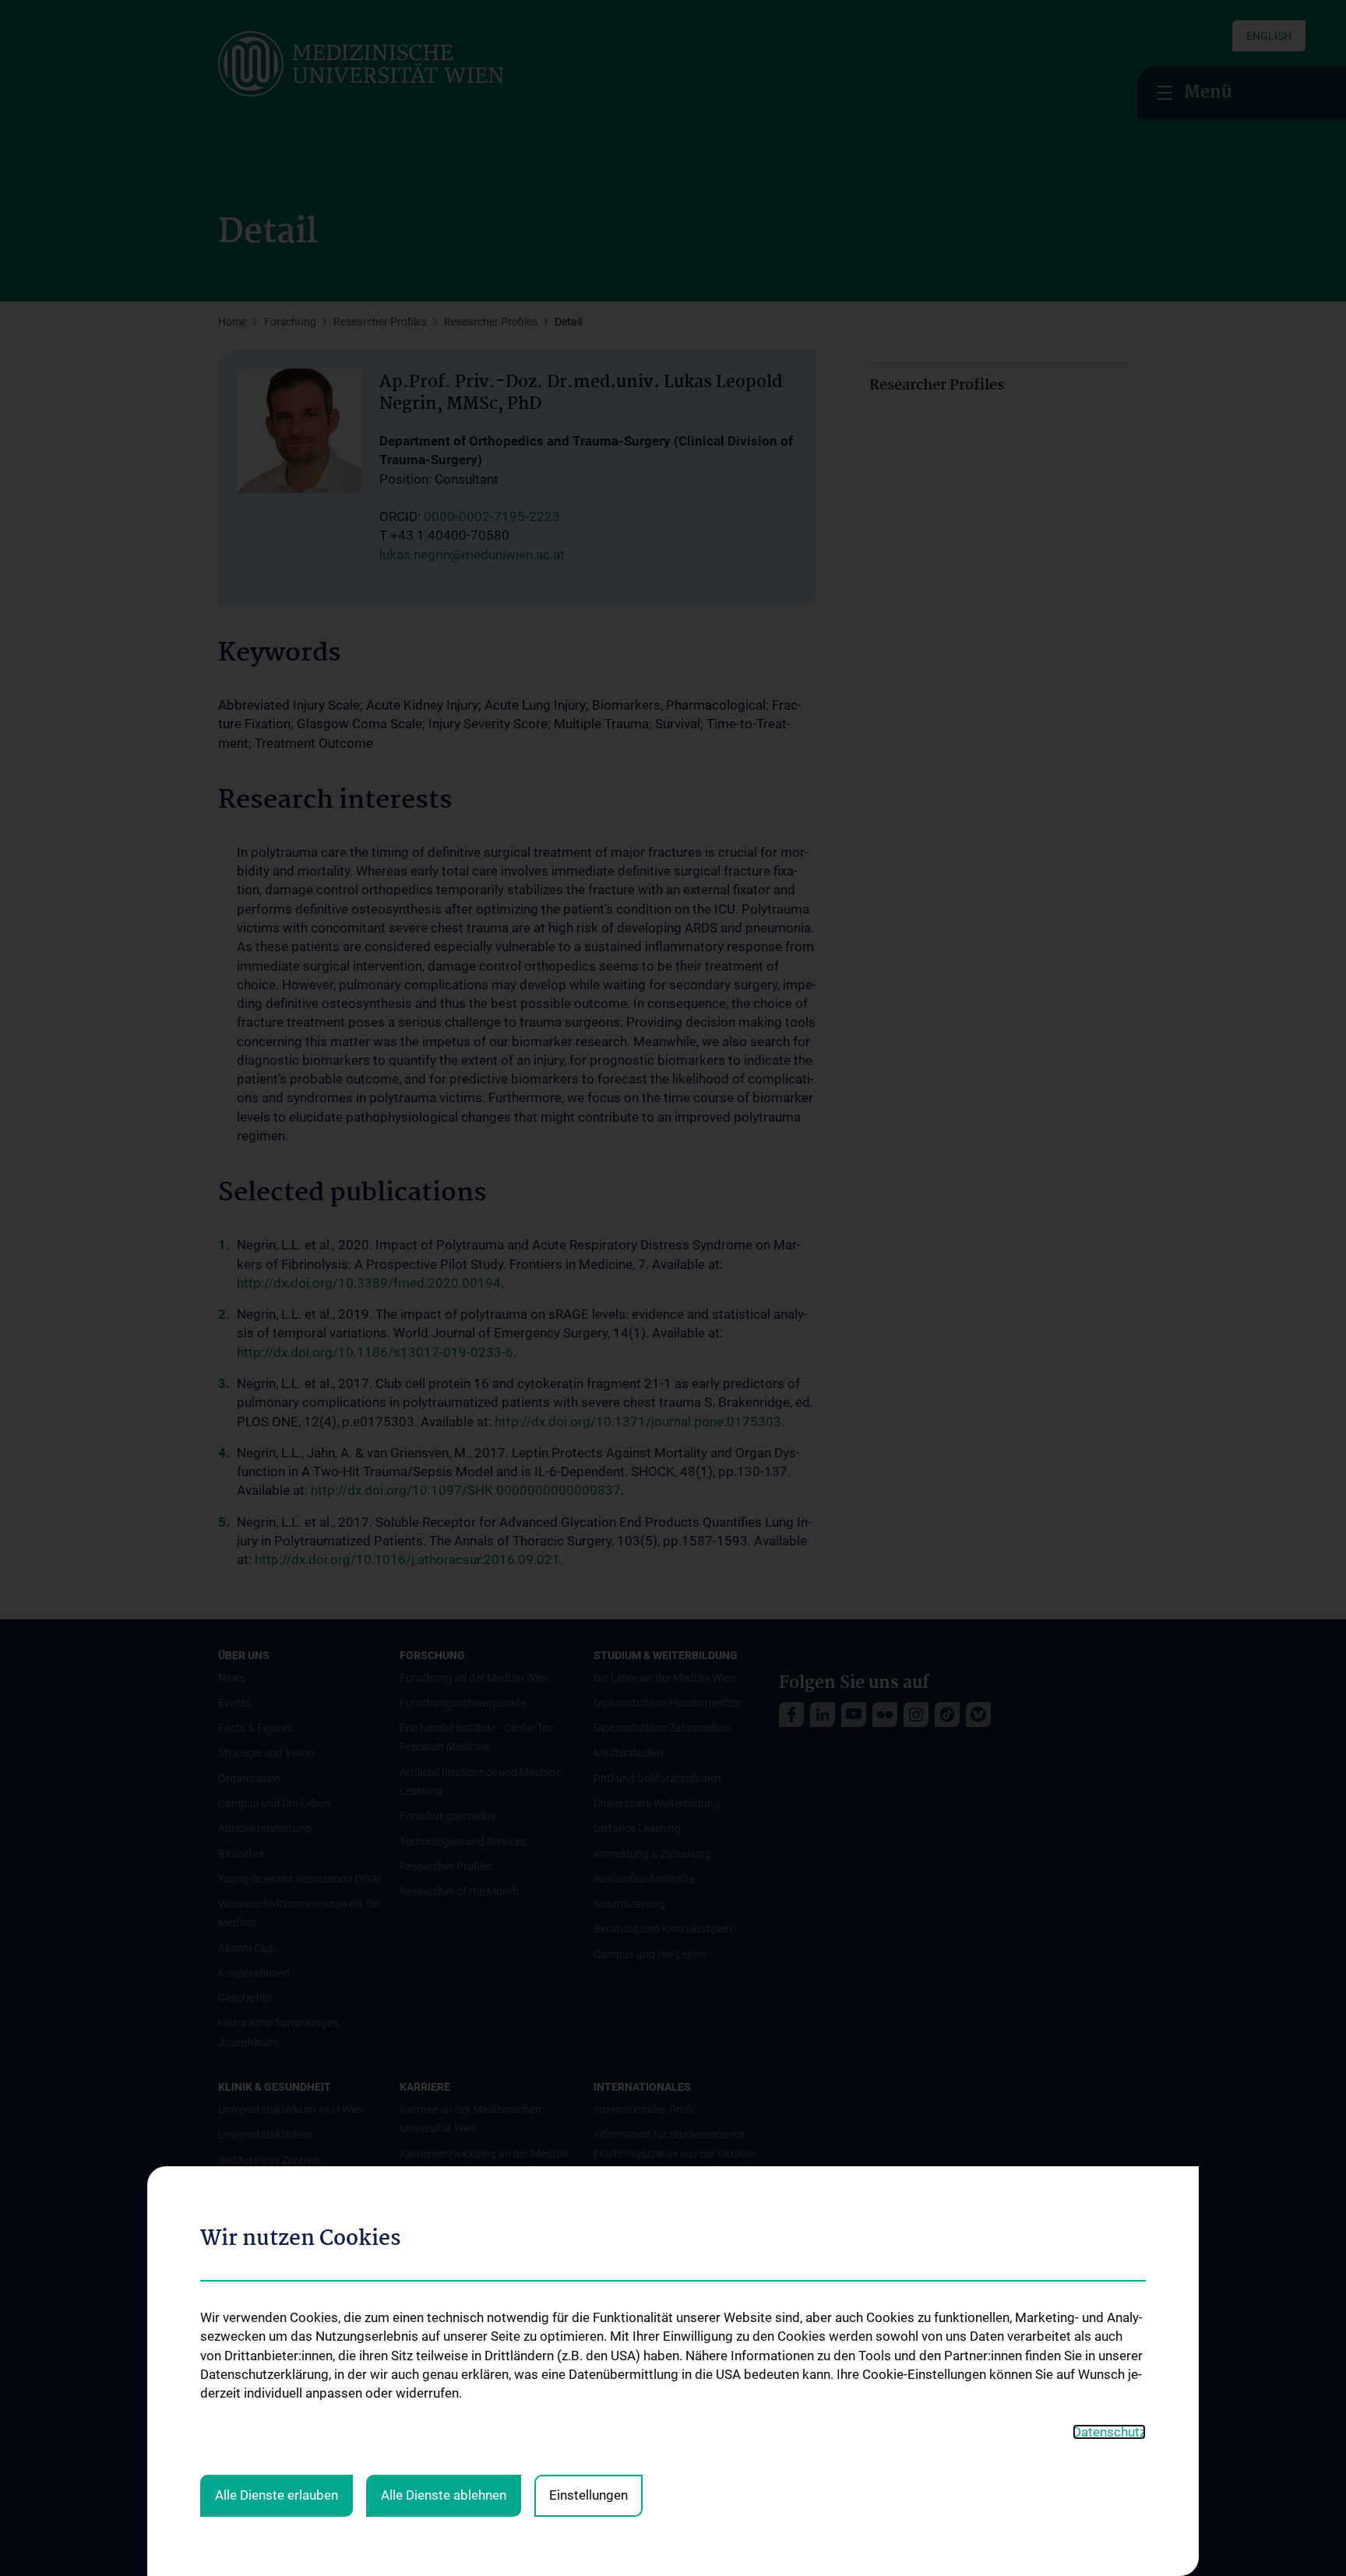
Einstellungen (588, 2495)
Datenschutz (1109, 2432)
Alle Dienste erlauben (277, 2495)
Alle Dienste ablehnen (444, 2495)
